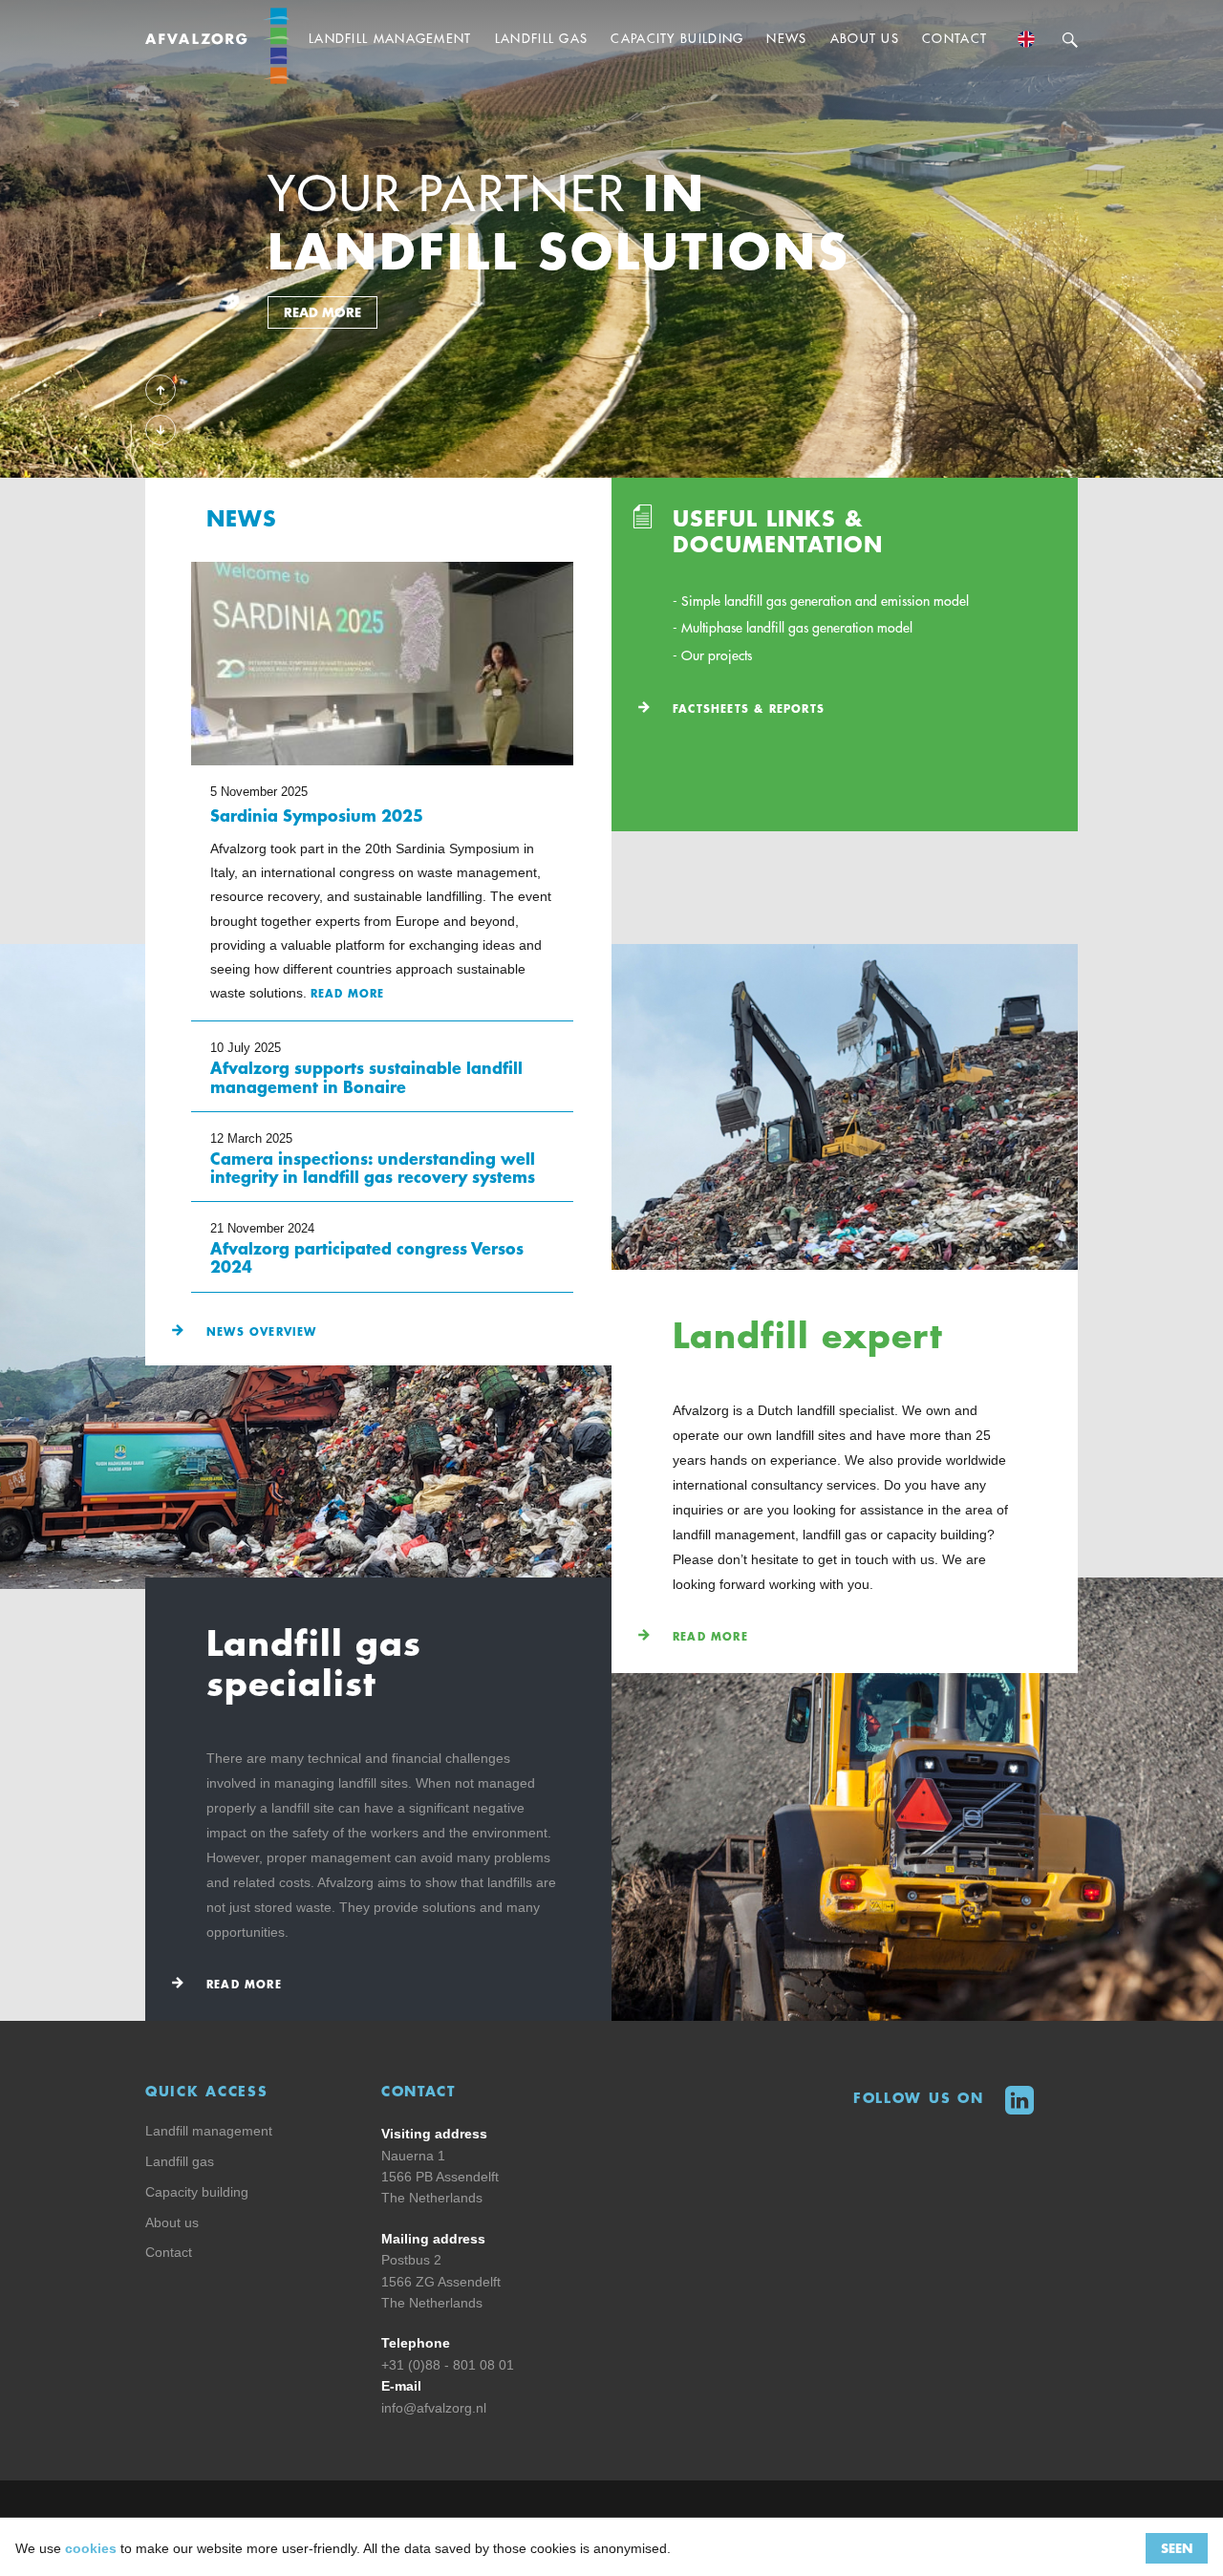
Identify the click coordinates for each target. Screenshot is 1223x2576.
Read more (710, 1637)
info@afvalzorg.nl (434, 2408)
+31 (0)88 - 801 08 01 (448, 2365)
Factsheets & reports (749, 709)
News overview (262, 1332)
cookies (91, 2548)
